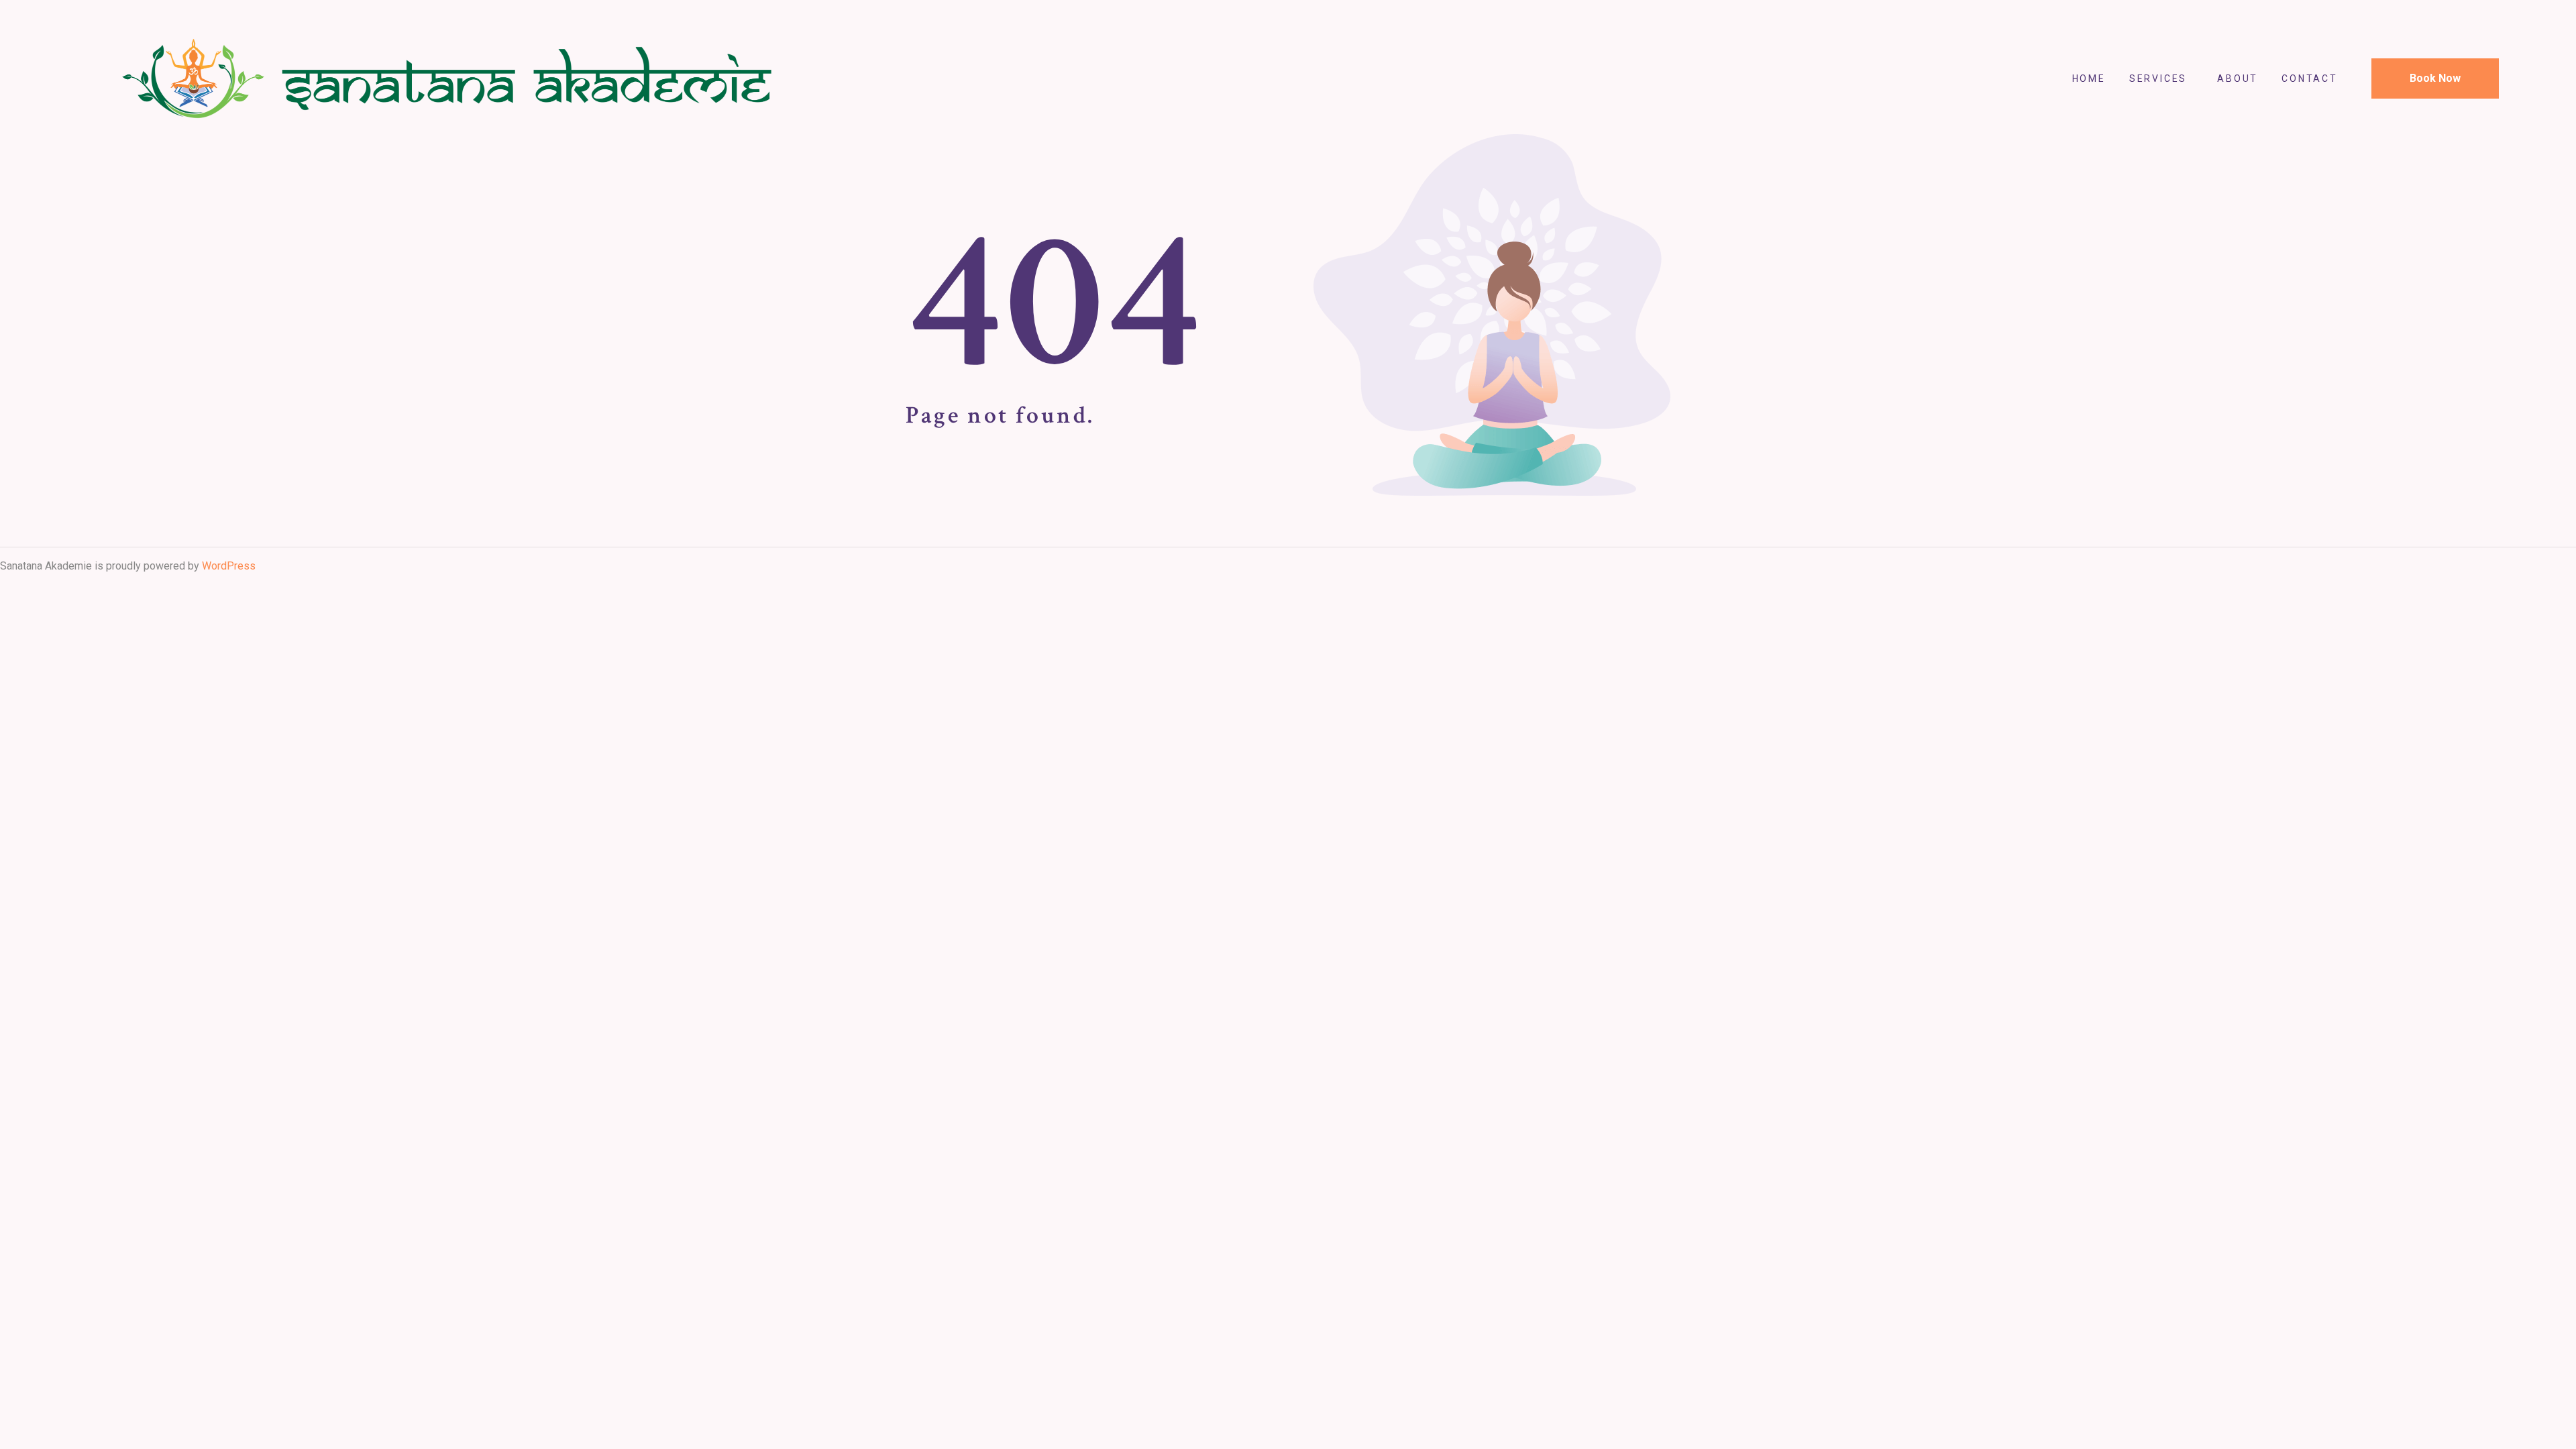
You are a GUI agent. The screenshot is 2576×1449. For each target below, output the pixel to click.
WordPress (229, 566)
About (2238, 78)
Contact (2310, 78)
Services (2158, 78)
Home (2089, 78)
